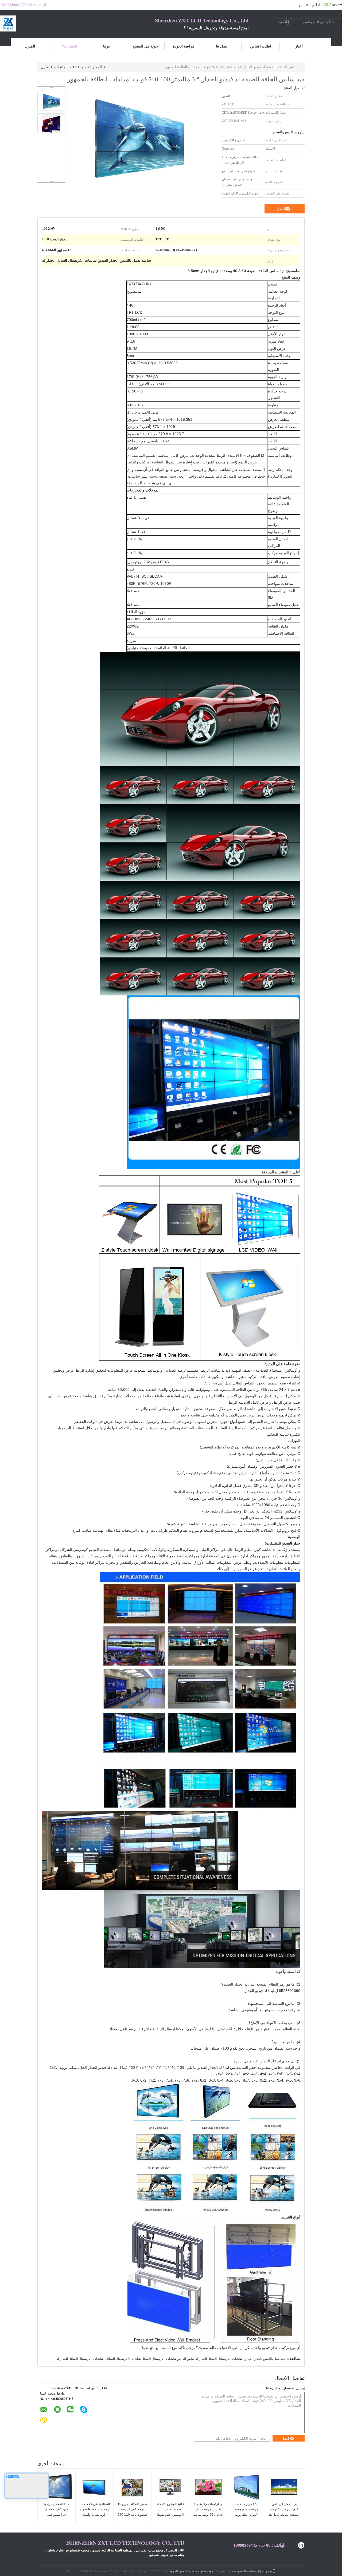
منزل (45, 67)
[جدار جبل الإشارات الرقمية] (197, 1214)
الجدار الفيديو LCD (87, 67)
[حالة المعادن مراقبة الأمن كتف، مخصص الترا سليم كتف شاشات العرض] (56, 2487)
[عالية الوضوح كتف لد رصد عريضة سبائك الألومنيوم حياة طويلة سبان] (170, 2487)
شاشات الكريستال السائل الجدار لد (80, 2359)
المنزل (30, 46)
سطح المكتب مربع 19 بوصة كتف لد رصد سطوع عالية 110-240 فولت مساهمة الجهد (132, 2512)
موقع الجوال (265, 2571)
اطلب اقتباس (309, 5)
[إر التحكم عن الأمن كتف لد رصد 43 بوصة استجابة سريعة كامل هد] (284, 2487)
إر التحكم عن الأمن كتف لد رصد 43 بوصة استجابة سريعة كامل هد (284, 2509)
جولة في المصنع (145, 46)
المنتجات (71, 46)
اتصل (281, 209)
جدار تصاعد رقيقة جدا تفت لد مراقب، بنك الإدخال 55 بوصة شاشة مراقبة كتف (208, 2512)
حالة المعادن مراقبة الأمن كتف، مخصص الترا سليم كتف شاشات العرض (57, 2512)
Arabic (334, 5)
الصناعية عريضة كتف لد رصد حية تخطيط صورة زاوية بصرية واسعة (94, 2509)
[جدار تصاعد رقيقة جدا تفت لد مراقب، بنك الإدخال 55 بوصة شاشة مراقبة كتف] (208, 2487)
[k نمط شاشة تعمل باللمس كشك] (250, 1307)
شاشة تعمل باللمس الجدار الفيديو (267, 2359)
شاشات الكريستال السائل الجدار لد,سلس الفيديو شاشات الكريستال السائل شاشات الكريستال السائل (174, 2359)
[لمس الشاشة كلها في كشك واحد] (150, 1307)
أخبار (299, 46)
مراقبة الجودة (184, 46)
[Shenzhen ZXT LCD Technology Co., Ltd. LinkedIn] (301, 2545)
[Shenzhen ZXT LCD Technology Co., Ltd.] (29, 23)
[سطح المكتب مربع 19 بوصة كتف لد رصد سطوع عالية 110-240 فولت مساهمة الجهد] (132, 2487)
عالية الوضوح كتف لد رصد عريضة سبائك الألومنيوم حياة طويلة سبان (170, 2512)
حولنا (107, 46)
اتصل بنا (222, 46)
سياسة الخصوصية (244, 2571)
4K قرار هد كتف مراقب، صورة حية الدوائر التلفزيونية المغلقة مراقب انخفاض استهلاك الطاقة (246, 2515)
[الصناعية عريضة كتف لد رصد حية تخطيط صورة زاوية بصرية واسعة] (94, 2487)
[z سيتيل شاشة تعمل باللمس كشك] (129, 1214)
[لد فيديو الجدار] (267, 1214)
